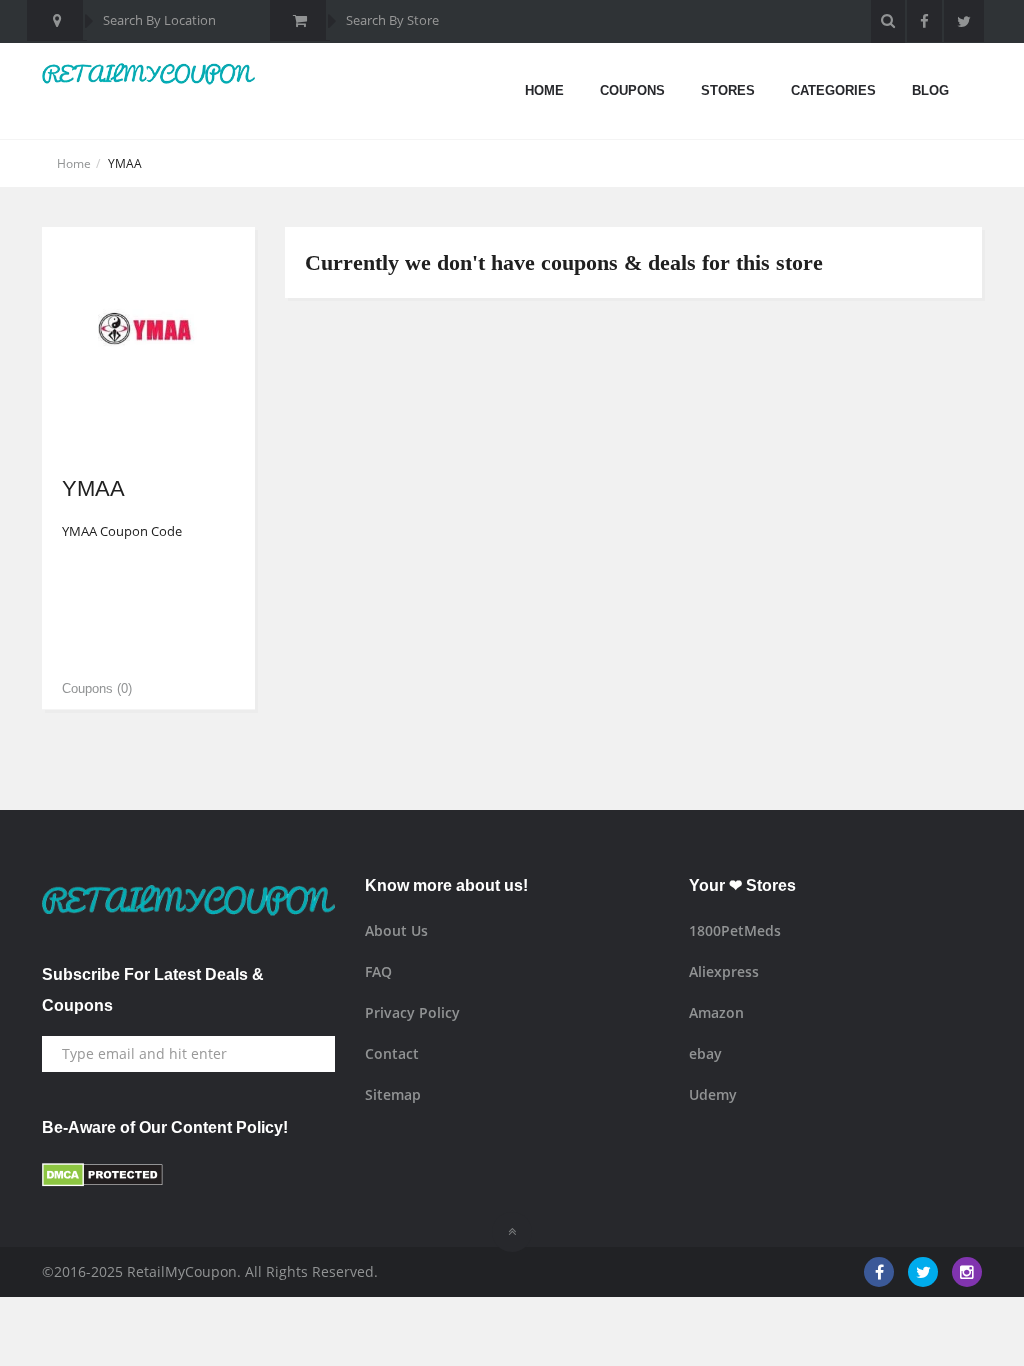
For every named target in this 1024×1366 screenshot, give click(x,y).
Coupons (632, 90)
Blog (930, 90)
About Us (396, 930)
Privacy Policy (412, 1012)
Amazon (716, 1012)
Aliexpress (724, 971)
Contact (392, 1053)
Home (544, 90)
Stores (728, 90)
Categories (833, 90)
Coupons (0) (97, 688)
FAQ (378, 971)
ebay (705, 1053)
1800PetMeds (735, 930)
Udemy (713, 1094)
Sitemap (393, 1094)
